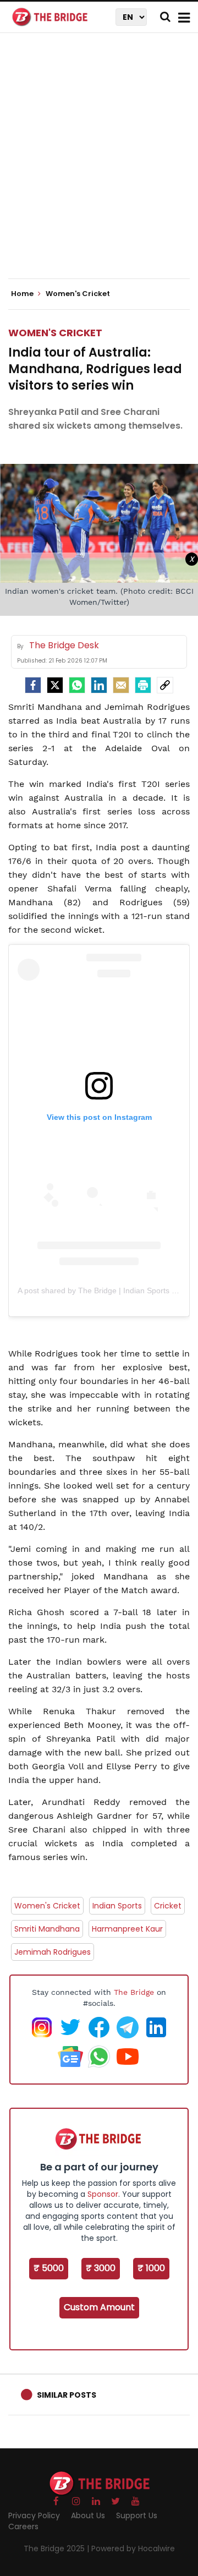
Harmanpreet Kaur (127, 1929)
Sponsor (103, 2194)
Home (23, 294)
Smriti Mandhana (47, 1929)
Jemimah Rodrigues (53, 1952)
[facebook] (33, 685)
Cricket (168, 1906)
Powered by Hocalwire (133, 2548)
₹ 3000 (101, 2268)
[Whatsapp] (77, 685)
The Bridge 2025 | (57, 2548)
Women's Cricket (55, 333)
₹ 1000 (151, 2268)
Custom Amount (99, 2307)
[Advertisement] (99, 165)
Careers (23, 2526)
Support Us (137, 2515)
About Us (88, 2515)
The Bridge (134, 1992)
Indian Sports (117, 1906)
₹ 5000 (49, 2268)
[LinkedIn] (99, 685)
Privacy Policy (34, 2515)
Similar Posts (67, 2395)
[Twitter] (55, 685)
